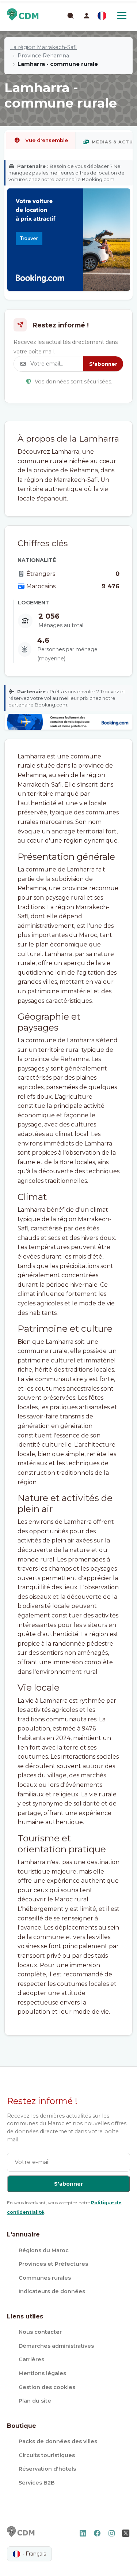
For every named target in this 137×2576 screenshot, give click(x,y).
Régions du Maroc (44, 2250)
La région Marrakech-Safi (43, 47)
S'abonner (103, 364)
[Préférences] (102, 16)
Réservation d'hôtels (47, 2469)
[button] (87, 16)
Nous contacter (40, 2332)
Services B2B (37, 2483)
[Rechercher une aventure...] (70, 15)
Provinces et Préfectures (53, 2264)
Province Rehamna (43, 56)
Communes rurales (45, 2278)
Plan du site (35, 2401)
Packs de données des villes (58, 2441)
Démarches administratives (56, 2346)
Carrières (31, 2359)
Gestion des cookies (47, 2387)
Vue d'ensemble (47, 140)
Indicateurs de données (52, 2291)
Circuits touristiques (47, 2455)
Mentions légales (42, 2373)
